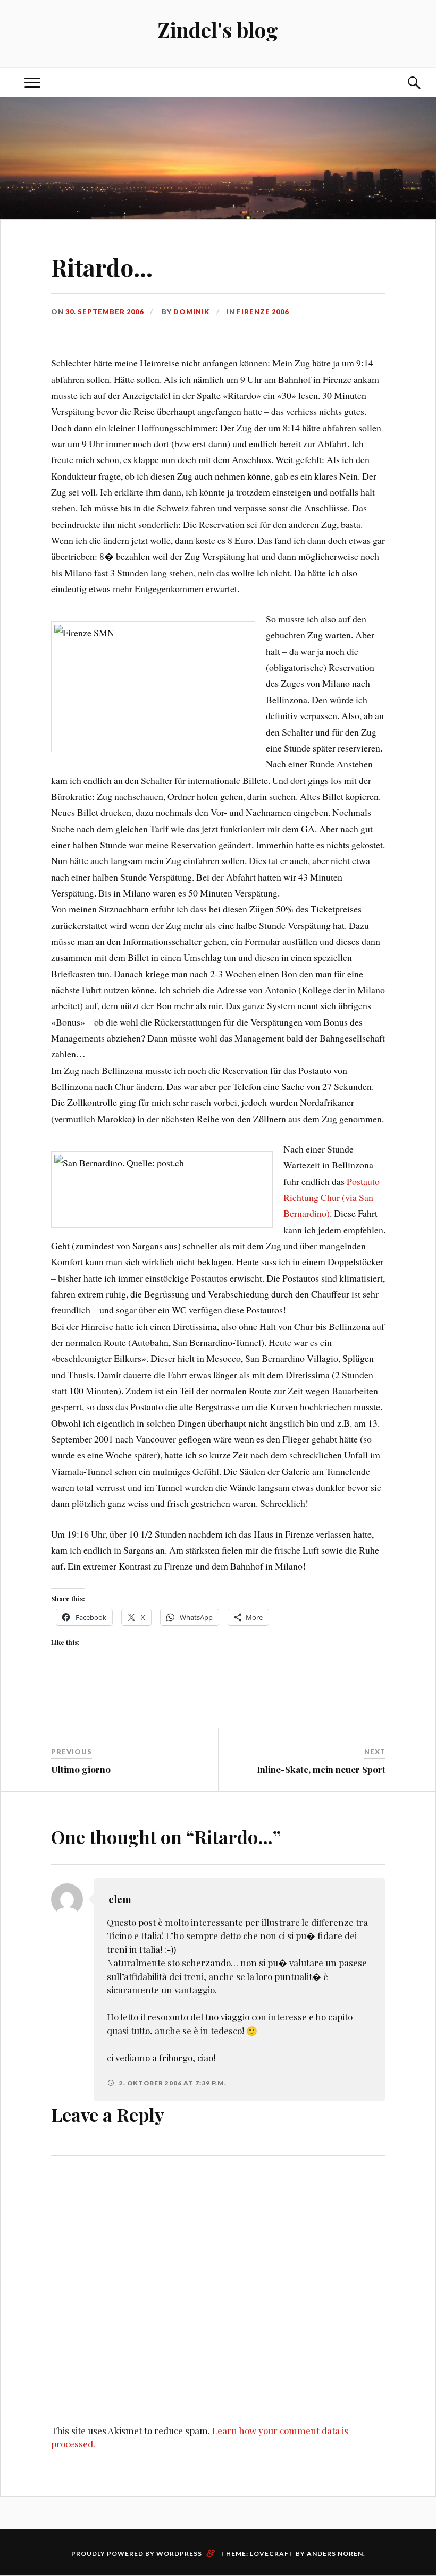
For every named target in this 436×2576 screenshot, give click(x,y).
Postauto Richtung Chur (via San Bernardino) (332, 1197)
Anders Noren (335, 2553)
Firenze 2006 (263, 312)
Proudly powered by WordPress (137, 2553)
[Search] (404, 83)
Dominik (191, 312)
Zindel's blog (218, 29)
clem (120, 1899)
